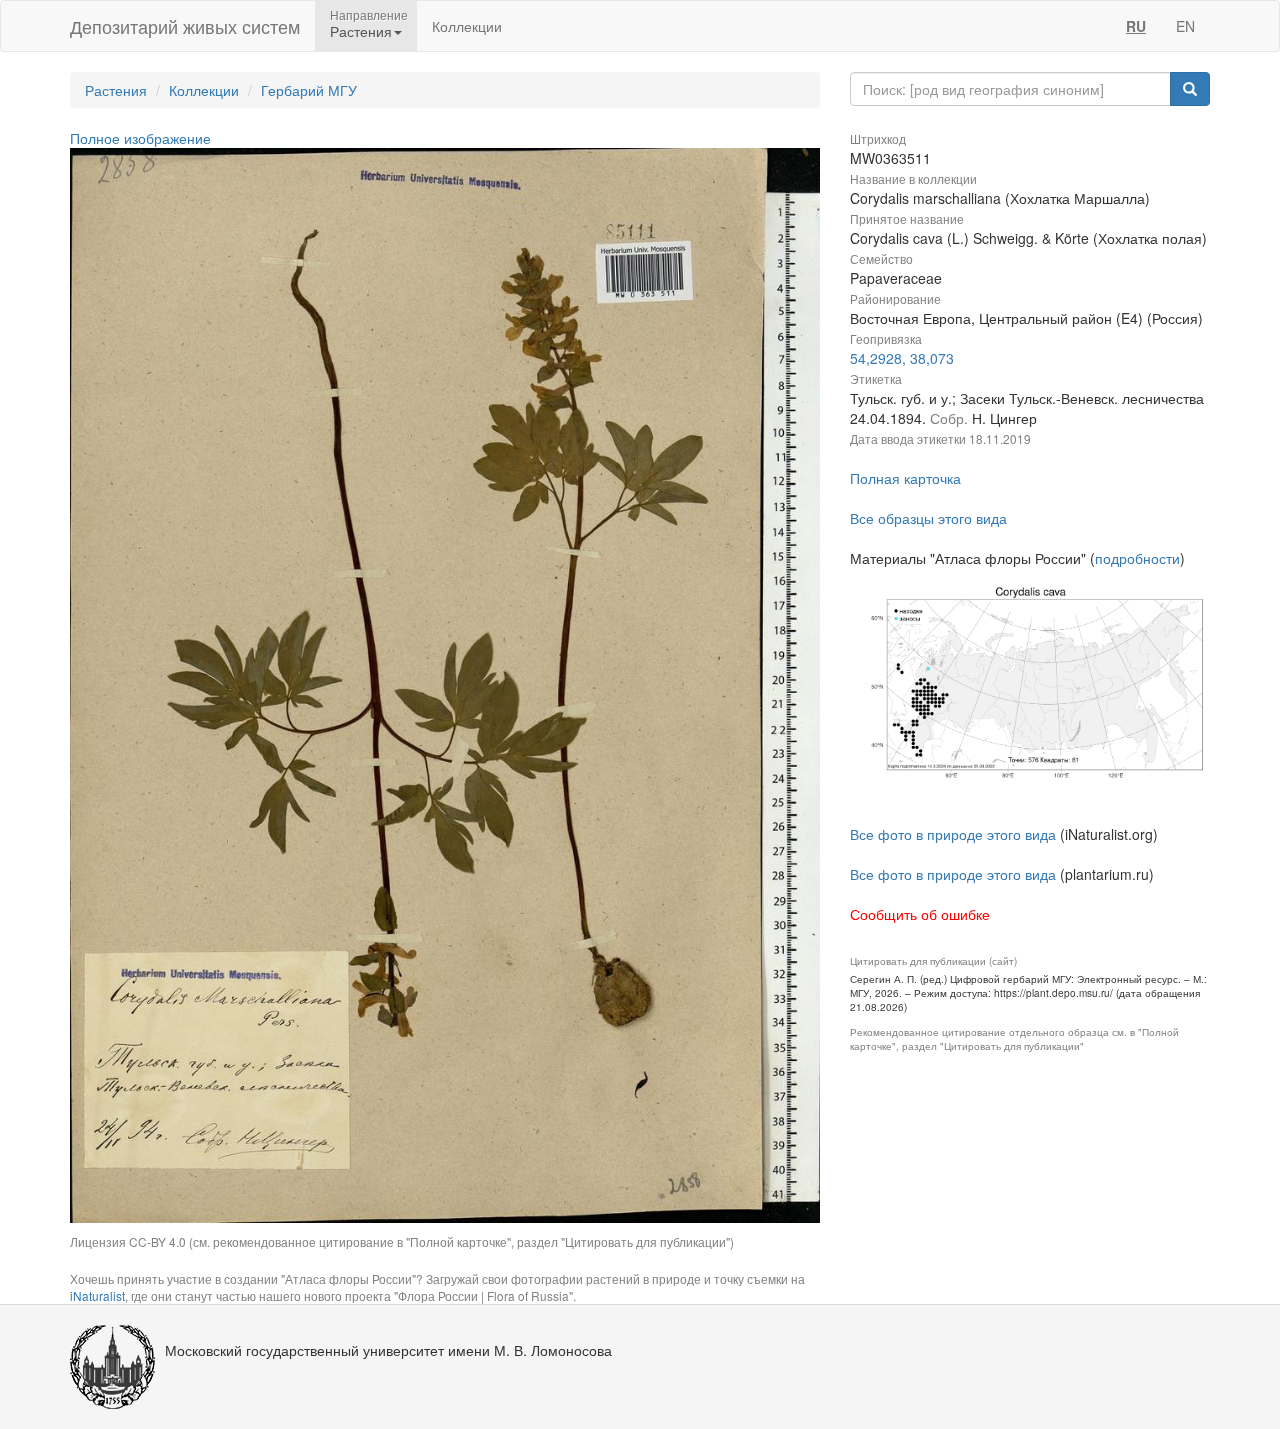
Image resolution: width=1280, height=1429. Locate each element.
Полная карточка (905, 478)
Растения (116, 90)
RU (1136, 26)
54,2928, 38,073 (902, 358)
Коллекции (467, 26)
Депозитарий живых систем (185, 26)
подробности (1137, 558)
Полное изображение (140, 138)
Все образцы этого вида (928, 518)
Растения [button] (361, 31)
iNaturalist (97, 1295)
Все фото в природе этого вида (953, 834)
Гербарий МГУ (309, 90)
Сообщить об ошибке (920, 914)
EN (1185, 26)
